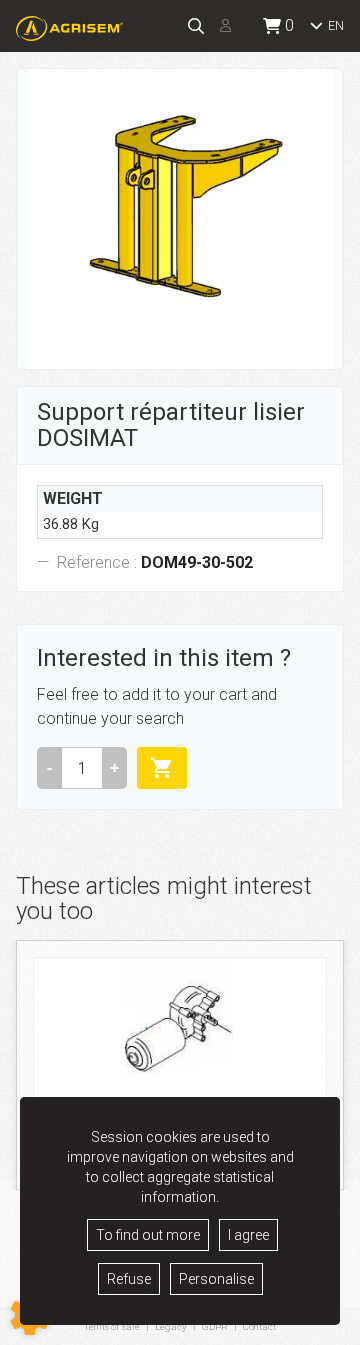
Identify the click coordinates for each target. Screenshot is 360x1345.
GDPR (215, 1326)
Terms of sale (112, 1326)
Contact (259, 1327)
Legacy (171, 1326)
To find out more (148, 1235)
